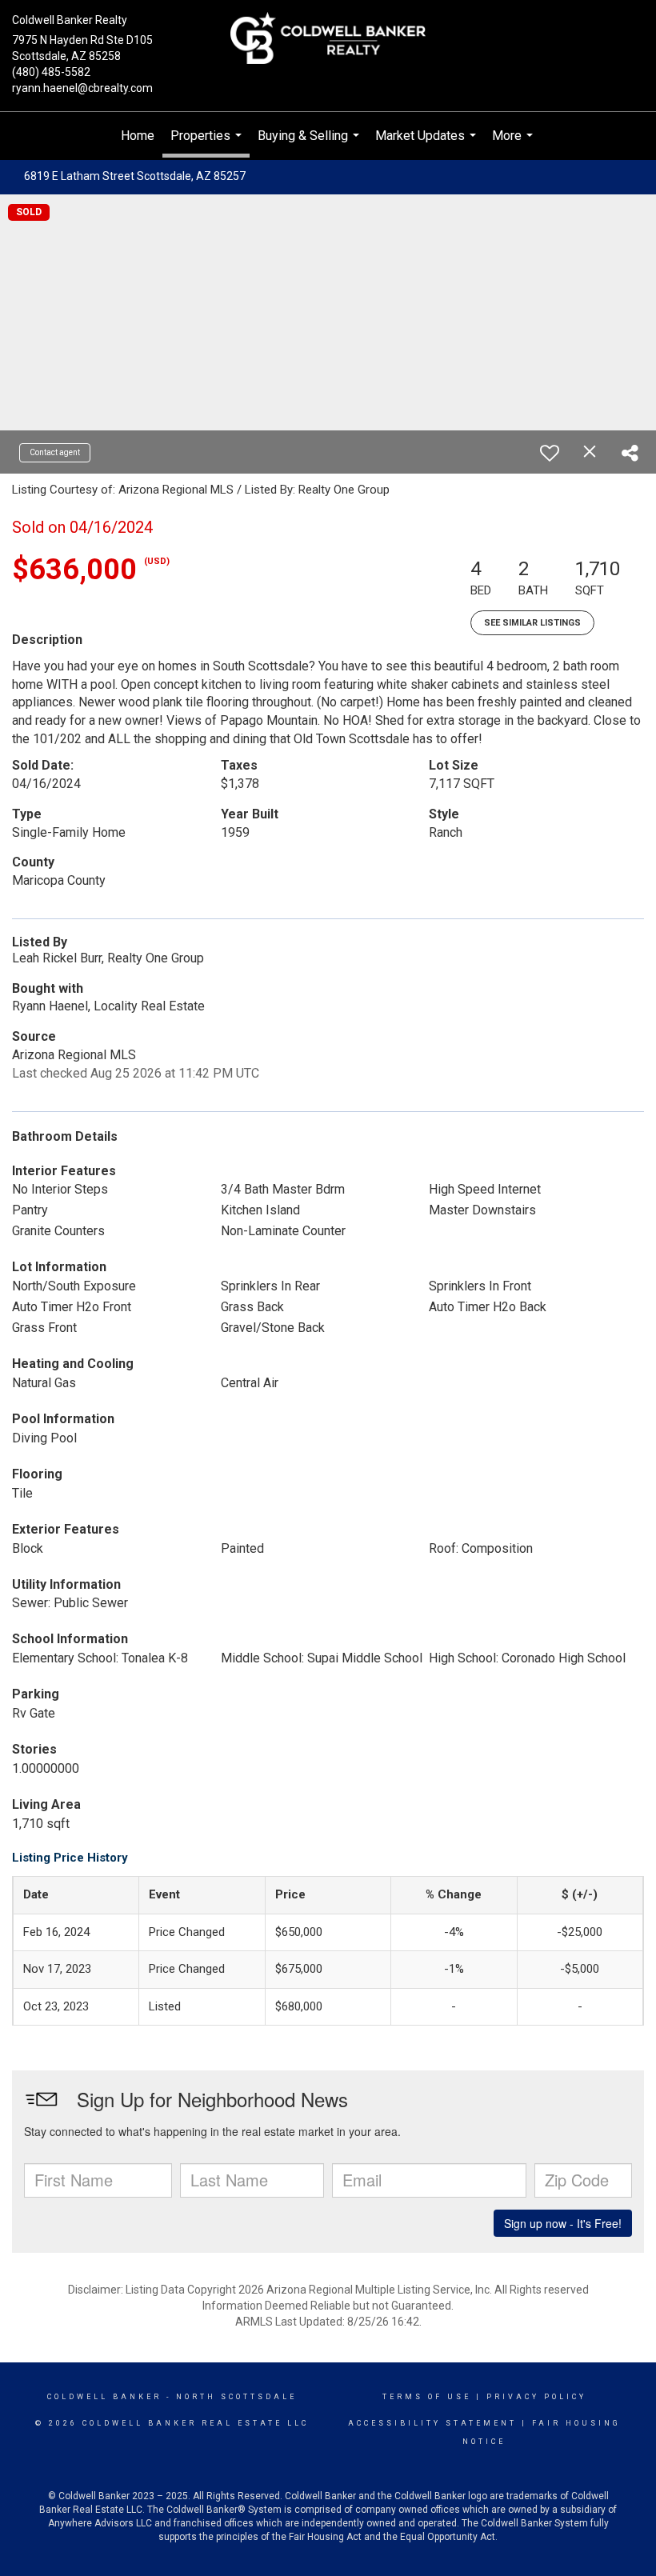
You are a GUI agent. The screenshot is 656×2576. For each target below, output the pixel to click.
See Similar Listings (532, 623)
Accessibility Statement (432, 2423)
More (514, 144)
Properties (208, 143)
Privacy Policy (536, 2397)
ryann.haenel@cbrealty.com (82, 88)
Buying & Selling (310, 144)
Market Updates (428, 144)
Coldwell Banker (104, 2397)
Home (138, 136)
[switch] (550, 453)
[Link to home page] (328, 39)
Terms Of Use (427, 2397)
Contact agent (55, 452)
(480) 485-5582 (51, 72)
